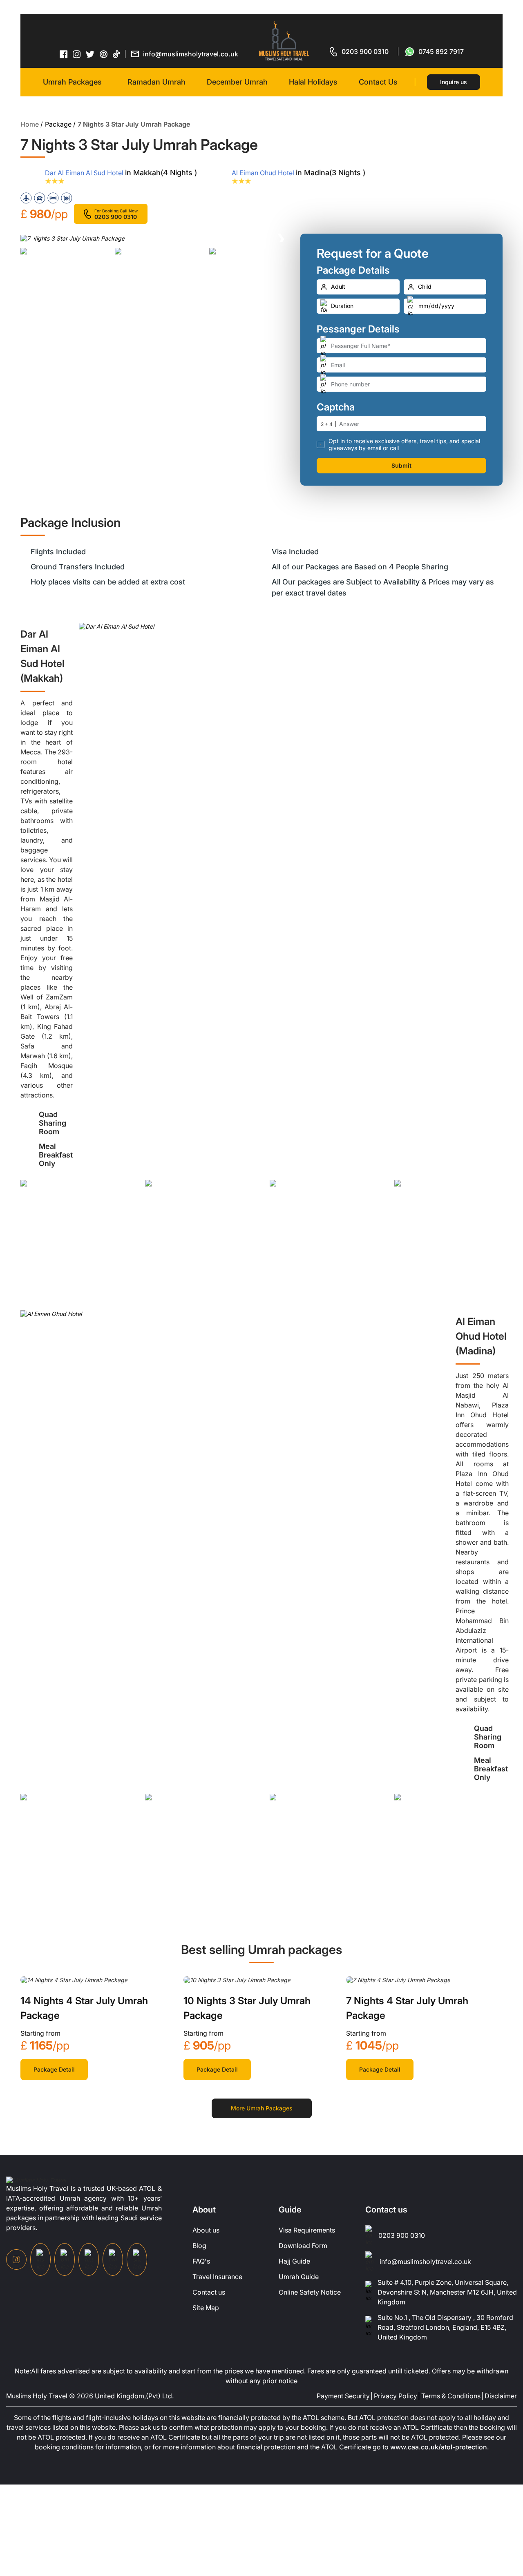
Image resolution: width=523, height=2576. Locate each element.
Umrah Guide (299, 2277)
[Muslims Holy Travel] (284, 41)
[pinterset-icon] (104, 54)
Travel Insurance (217, 2277)
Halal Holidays (313, 82)
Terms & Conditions (451, 2396)
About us (206, 2230)
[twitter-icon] (90, 54)
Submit (401, 465)
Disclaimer (501, 2396)
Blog (199, 2246)
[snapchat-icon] (137, 2259)
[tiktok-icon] (116, 54)
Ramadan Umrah (156, 82)
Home (30, 124)
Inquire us (454, 82)
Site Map (206, 2308)
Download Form (303, 2246)
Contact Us (378, 82)
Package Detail (54, 2069)
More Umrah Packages (262, 2108)
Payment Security (343, 2396)
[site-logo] (36, 2179)
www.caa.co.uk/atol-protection (439, 2447)
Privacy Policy (396, 2396)
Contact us (209, 2292)
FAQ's (201, 2261)
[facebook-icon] (64, 54)
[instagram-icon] (77, 54)
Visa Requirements (307, 2230)
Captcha (336, 407)
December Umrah (237, 82)
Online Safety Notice (310, 2292)
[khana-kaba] (74, 1979)
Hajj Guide (294, 2261)
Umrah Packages (72, 82)
